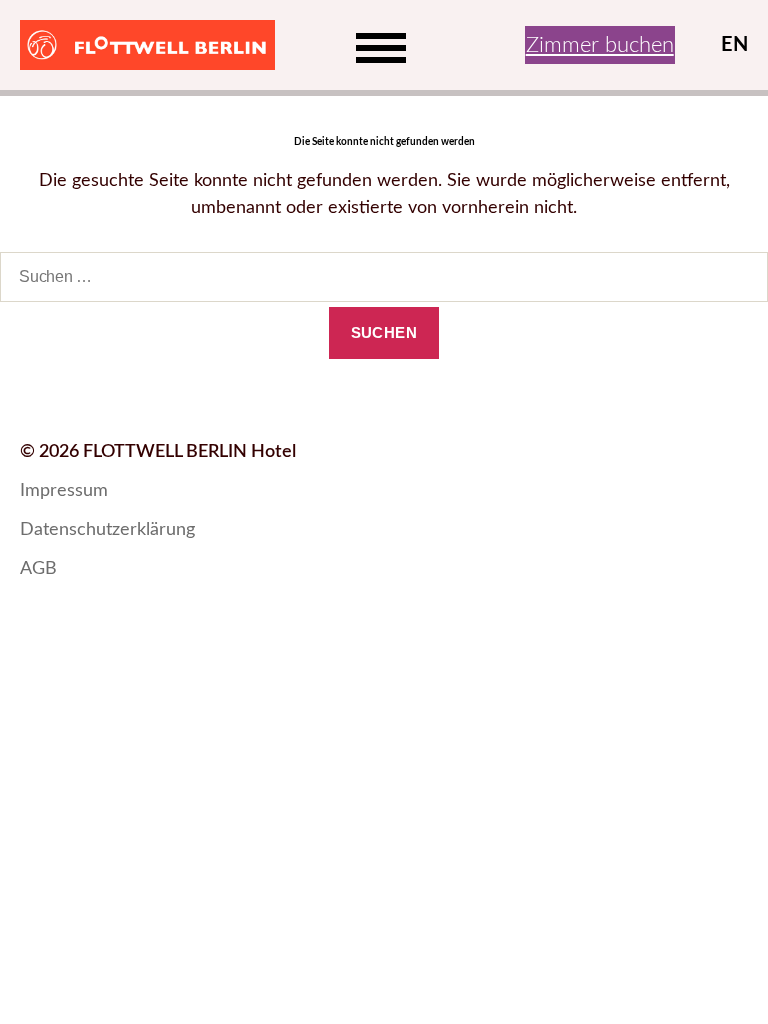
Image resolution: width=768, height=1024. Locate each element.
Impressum (64, 491)
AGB (38, 569)
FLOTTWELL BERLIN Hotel (189, 452)
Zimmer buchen (600, 45)
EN (734, 45)
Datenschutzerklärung (107, 530)
